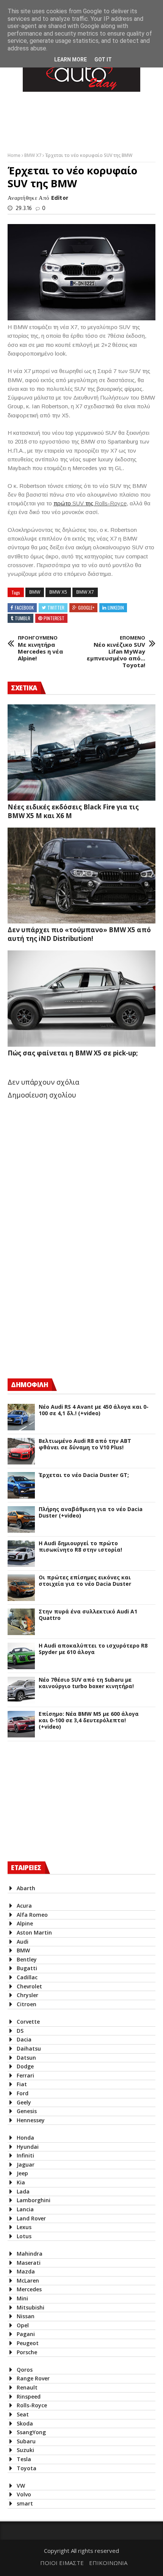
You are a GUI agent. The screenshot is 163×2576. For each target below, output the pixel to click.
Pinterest (54, 618)
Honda (25, 2138)
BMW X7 (33, 155)
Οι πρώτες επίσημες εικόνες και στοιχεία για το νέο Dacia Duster (85, 1581)
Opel (23, 2325)
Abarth (26, 1888)
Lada (23, 2191)
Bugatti (27, 1968)
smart (25, 2503)
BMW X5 (58, 592)
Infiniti (25, 2155)
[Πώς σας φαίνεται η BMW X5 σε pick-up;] (81, 999)
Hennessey (31, 2120)
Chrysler (27, 1995)
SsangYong (31, 2432)
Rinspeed (29, 2396)
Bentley (27, 1959)
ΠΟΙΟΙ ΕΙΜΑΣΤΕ (62, 2563)
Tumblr (23, 618)
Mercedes (29, 2289)
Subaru (26, 2441)
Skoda (25, 2423)
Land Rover (31, 2218)
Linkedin (116, 608)
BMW (35, 592)
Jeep (22, 2173)
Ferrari (25, 2075)
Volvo (24, 2494)
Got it (103, 60)
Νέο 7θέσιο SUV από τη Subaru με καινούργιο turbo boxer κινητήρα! (86, 1683)
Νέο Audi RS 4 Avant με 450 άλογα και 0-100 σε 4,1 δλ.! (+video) (94, 1410)
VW (21, 2486)
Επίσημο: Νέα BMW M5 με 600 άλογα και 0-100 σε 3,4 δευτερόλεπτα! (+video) (89, 1720)
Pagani (26, 2334)
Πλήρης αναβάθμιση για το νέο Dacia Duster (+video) (91, 1513)
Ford (23, 2093)
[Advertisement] (64, 1306)
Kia (21, 2182)
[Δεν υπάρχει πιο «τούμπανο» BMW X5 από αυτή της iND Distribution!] (81, 876)
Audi (23, 1942)
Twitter (56, 608)
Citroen (27, 2004)
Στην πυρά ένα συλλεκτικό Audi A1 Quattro (88, 1615)
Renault (27, 2387)
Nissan (26, 2316)
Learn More (71, 60)
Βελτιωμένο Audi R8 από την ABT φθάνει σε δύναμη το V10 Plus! (85, 1444)
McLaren (28, 2280)
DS (20, 2031)
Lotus (24, 2236)
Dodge (25, 2066)
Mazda (26, 2271)
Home (15, 155)
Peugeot (28, 2343)
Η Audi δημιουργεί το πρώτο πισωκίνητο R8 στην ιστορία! (80, 1547)
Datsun (26, 2058)
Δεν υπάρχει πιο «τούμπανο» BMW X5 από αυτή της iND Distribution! (79, 934)
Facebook (24, 608)
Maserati (29, 2263)
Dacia (24, 2039)
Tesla (24, 2459)
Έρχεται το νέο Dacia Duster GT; (84, 1475)
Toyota (27, 2468)
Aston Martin (34, 1932)
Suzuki (25, 2450)
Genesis (27, 2111)
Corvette (28, 2022)
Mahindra (30, 2254)
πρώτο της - (90, 503)
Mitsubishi (31, 2307)
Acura (24, 1906)
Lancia (25, 2209)
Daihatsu (29, 2048)
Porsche (27, 2352)
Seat (23, 2414)
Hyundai (28, 2147)
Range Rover (33, 2378)
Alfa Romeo (32, 1915)
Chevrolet (29, 1986)
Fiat (22, 2084)
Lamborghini (34, 2200)
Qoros (25, 2370)
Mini (22, 2298)
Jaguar (26, 2164)
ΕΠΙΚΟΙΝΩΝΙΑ (108, 2563)
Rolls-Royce (32, 2405)
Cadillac (27, 1977)
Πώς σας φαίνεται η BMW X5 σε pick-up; (73, 1053)
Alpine (25, 1923)
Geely (24, 2102)
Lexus (24, 2227)
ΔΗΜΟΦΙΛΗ (30, 1385)
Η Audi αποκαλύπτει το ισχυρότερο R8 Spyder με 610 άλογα (93, 1649)
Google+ (86, 608)
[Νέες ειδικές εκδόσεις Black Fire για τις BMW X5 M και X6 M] (81, 753)
